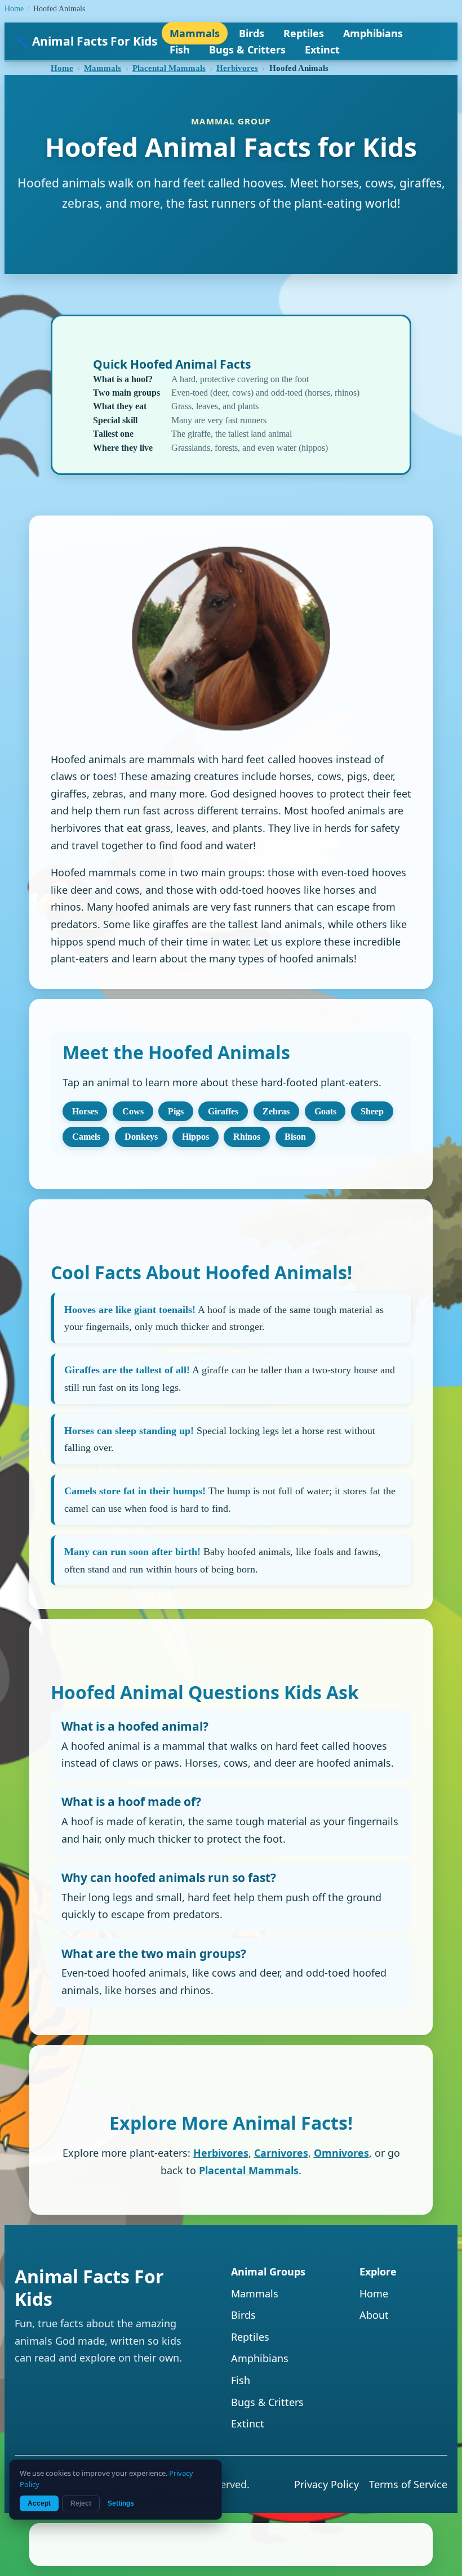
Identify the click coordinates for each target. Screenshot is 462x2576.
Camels (86, 1137)
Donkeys (141, 1137)
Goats (325, 1111)
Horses (85, 1111)
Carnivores (281, 2153)
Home (14, 9)
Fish (180, 50)
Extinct (322, 50)
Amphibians (373, 33)
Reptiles (304, 33)
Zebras (276, 1111)
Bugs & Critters (247, 50)
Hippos (196, 1137)
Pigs (176, 1111)
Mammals (195, 33)
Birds (252, 33)
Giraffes (223, 1111)
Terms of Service (408, 2484)
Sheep (372, 1111)
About (374, 2315)
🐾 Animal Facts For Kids (86, 41)
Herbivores (237, 68)
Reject (81, 2503)
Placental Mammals (169, 68)
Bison (295, 1137)
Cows (133, 1111)
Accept (39, 2503)
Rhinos (247, 1137)
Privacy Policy (326, 2484)
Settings (121, 2503)
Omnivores (341, 2153)
